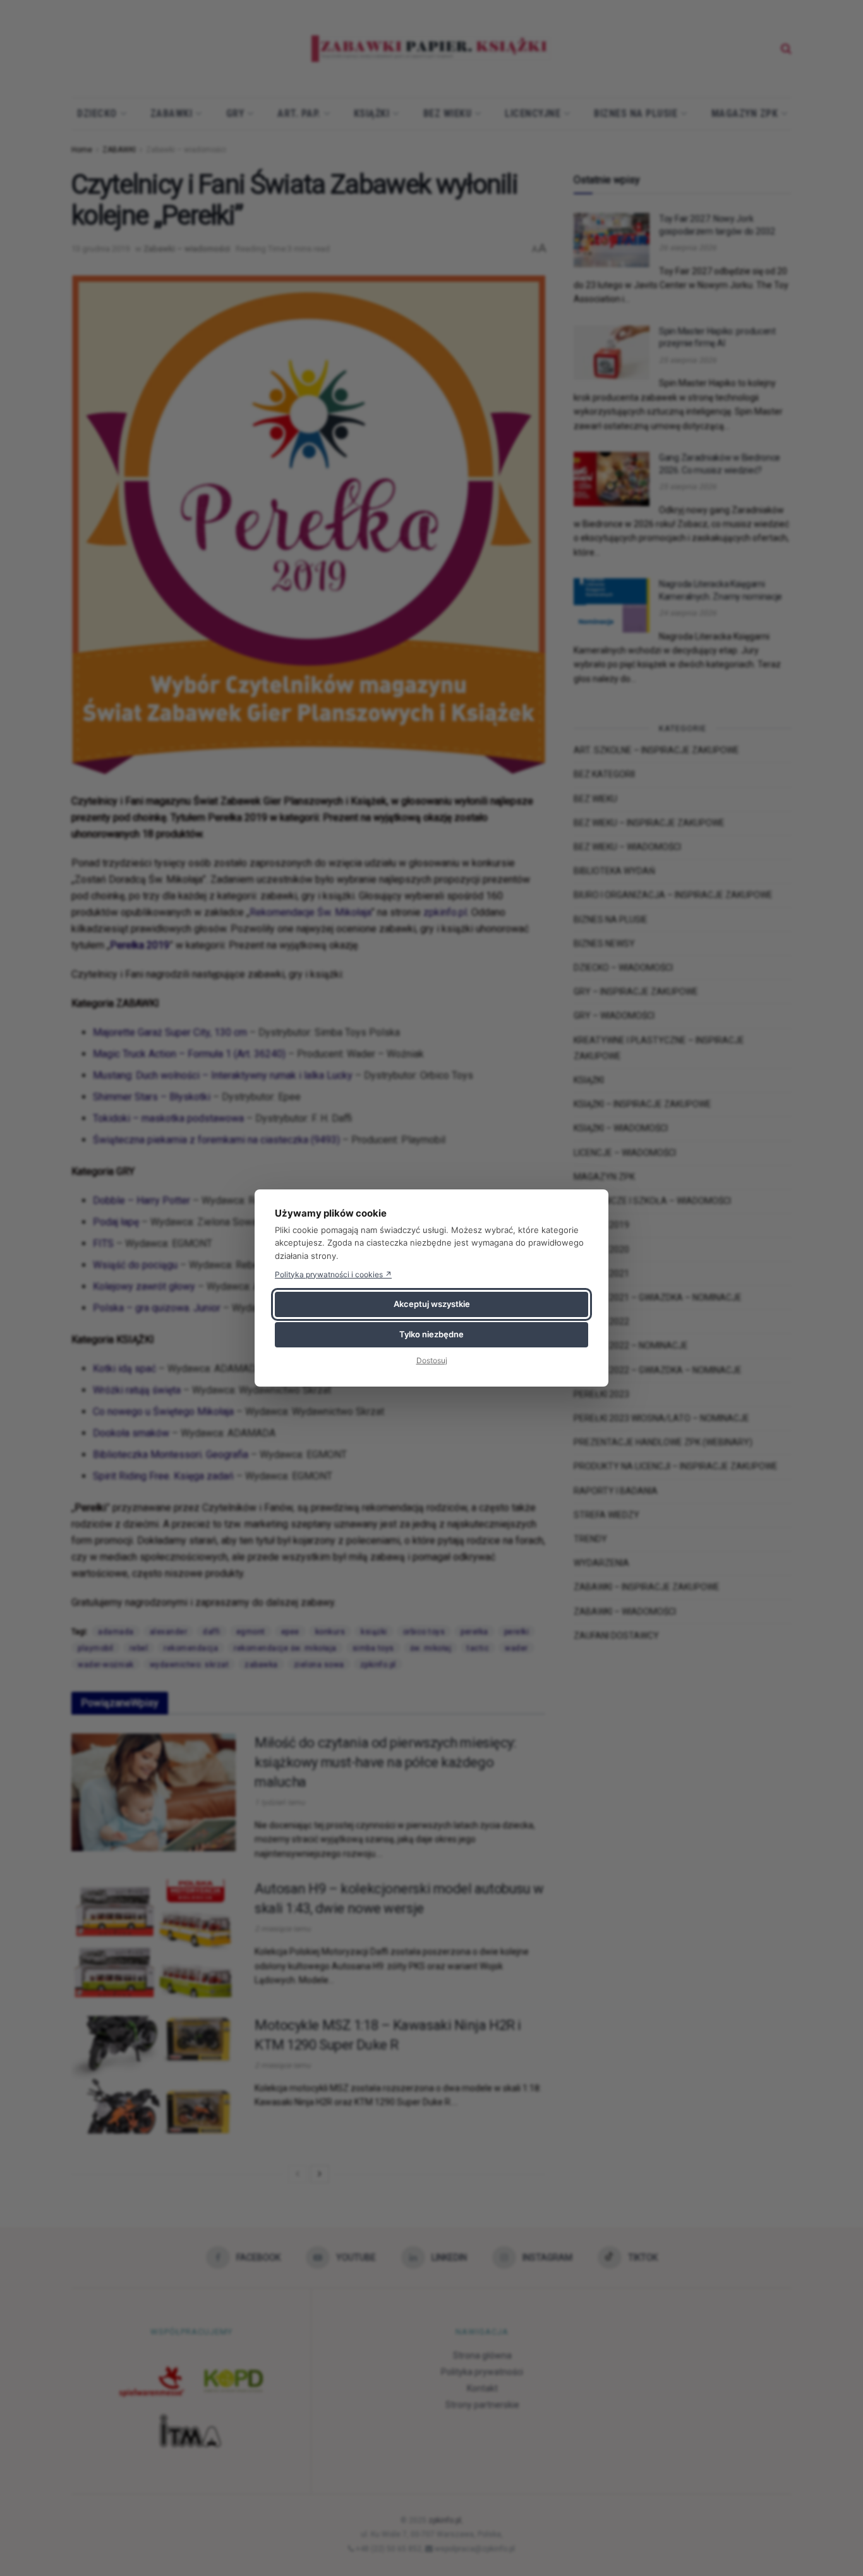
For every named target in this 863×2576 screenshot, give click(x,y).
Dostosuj (432, 1360)
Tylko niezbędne (431, 1334)
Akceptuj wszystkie (432, 1304)
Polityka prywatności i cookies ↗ (333, 1274)
